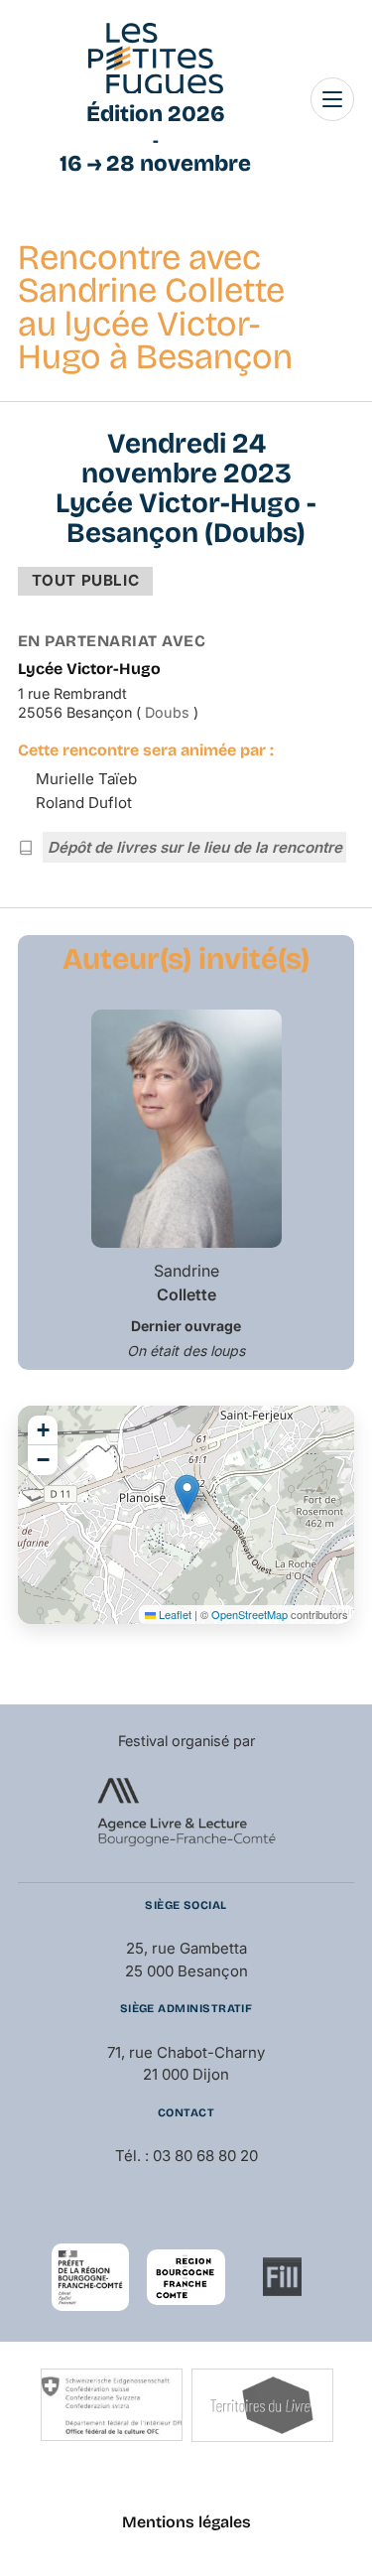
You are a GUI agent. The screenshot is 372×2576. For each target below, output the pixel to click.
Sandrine (186, 1283)
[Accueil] (156, 59)
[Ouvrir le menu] (332, 99)
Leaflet (174, 1614)
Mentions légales (186, 2522)
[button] (187, 1494)
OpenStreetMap (249, 1614)
